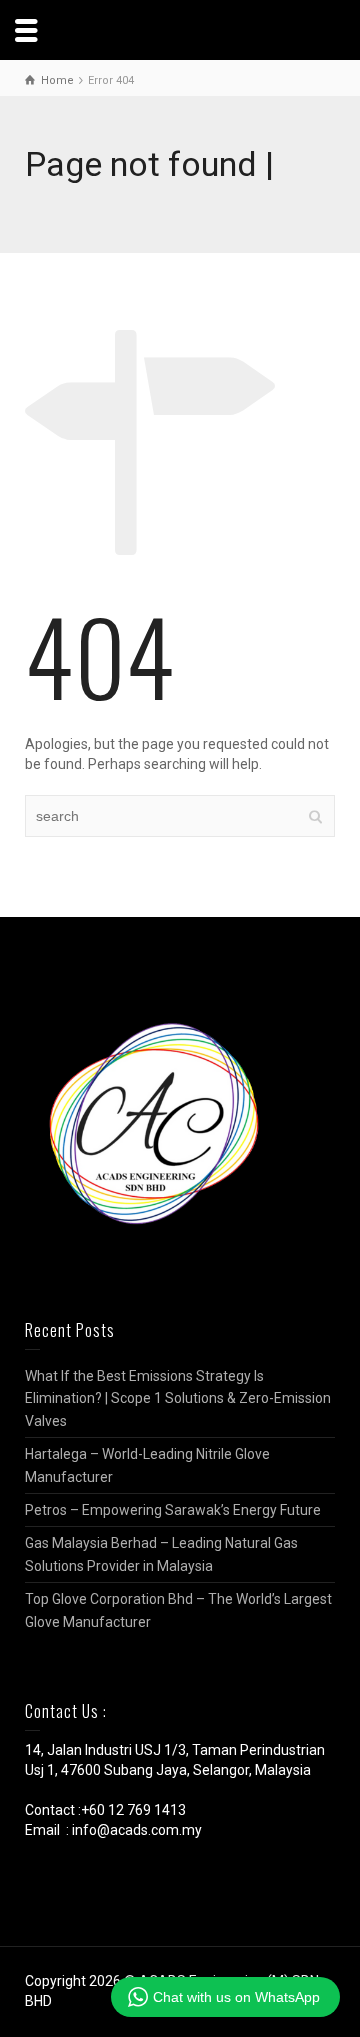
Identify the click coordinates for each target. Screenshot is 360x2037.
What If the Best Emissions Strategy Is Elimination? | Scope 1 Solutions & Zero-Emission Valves (178, 1398)
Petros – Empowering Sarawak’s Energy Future (173, 1510)
